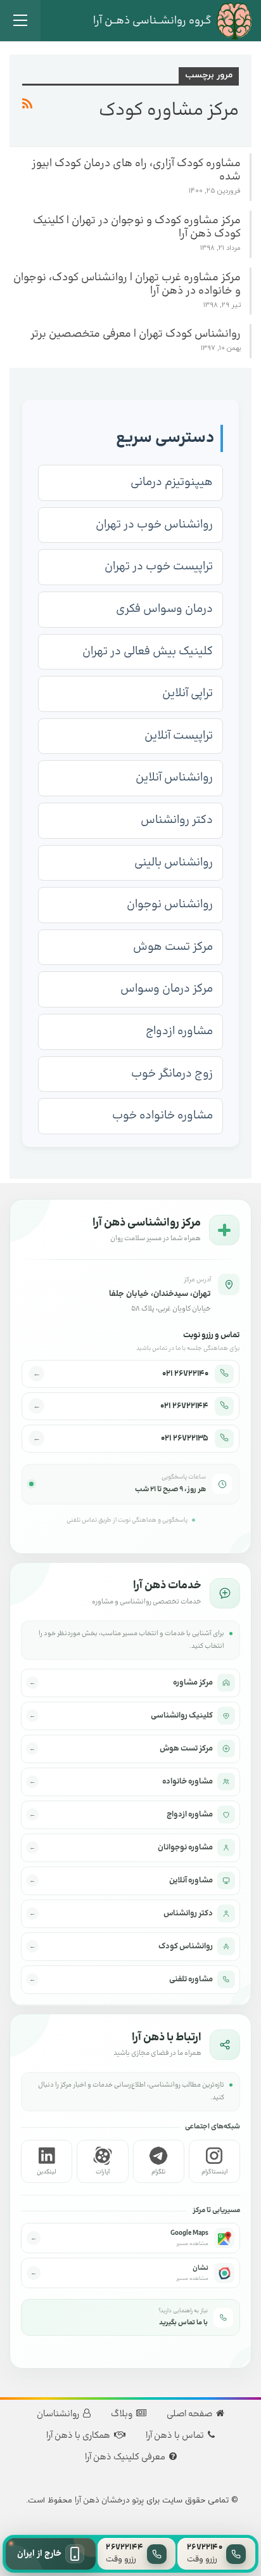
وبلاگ (122, 2414)
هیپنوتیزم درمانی (172, 482)
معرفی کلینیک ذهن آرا (125, 2457)
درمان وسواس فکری (164, 609)
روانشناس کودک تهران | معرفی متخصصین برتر (136, 334)
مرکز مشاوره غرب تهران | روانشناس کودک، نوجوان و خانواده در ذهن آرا (127, 284)
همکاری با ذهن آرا (78, 2436)
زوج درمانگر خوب (172, 1074)
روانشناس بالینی (174, 863)
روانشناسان (58, 2414)
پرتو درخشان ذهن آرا (109, 2501)
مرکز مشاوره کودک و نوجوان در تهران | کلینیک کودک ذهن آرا (137, 227)
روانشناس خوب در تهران (154, 525)
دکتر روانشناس (177, 820)
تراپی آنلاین (188, 693)
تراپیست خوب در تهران (159, 566)
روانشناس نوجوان (170, 904)
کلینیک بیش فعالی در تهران (148, 651)
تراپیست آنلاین (179, 736)
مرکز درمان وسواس (167, 989)
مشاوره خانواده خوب (162, 1116)
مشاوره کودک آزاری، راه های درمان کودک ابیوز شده (136, 170)
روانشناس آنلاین (174, 778)
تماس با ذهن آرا (175, 2436)
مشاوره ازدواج (179, 1031)
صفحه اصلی (189, 2414)
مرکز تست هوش (173, 947)
